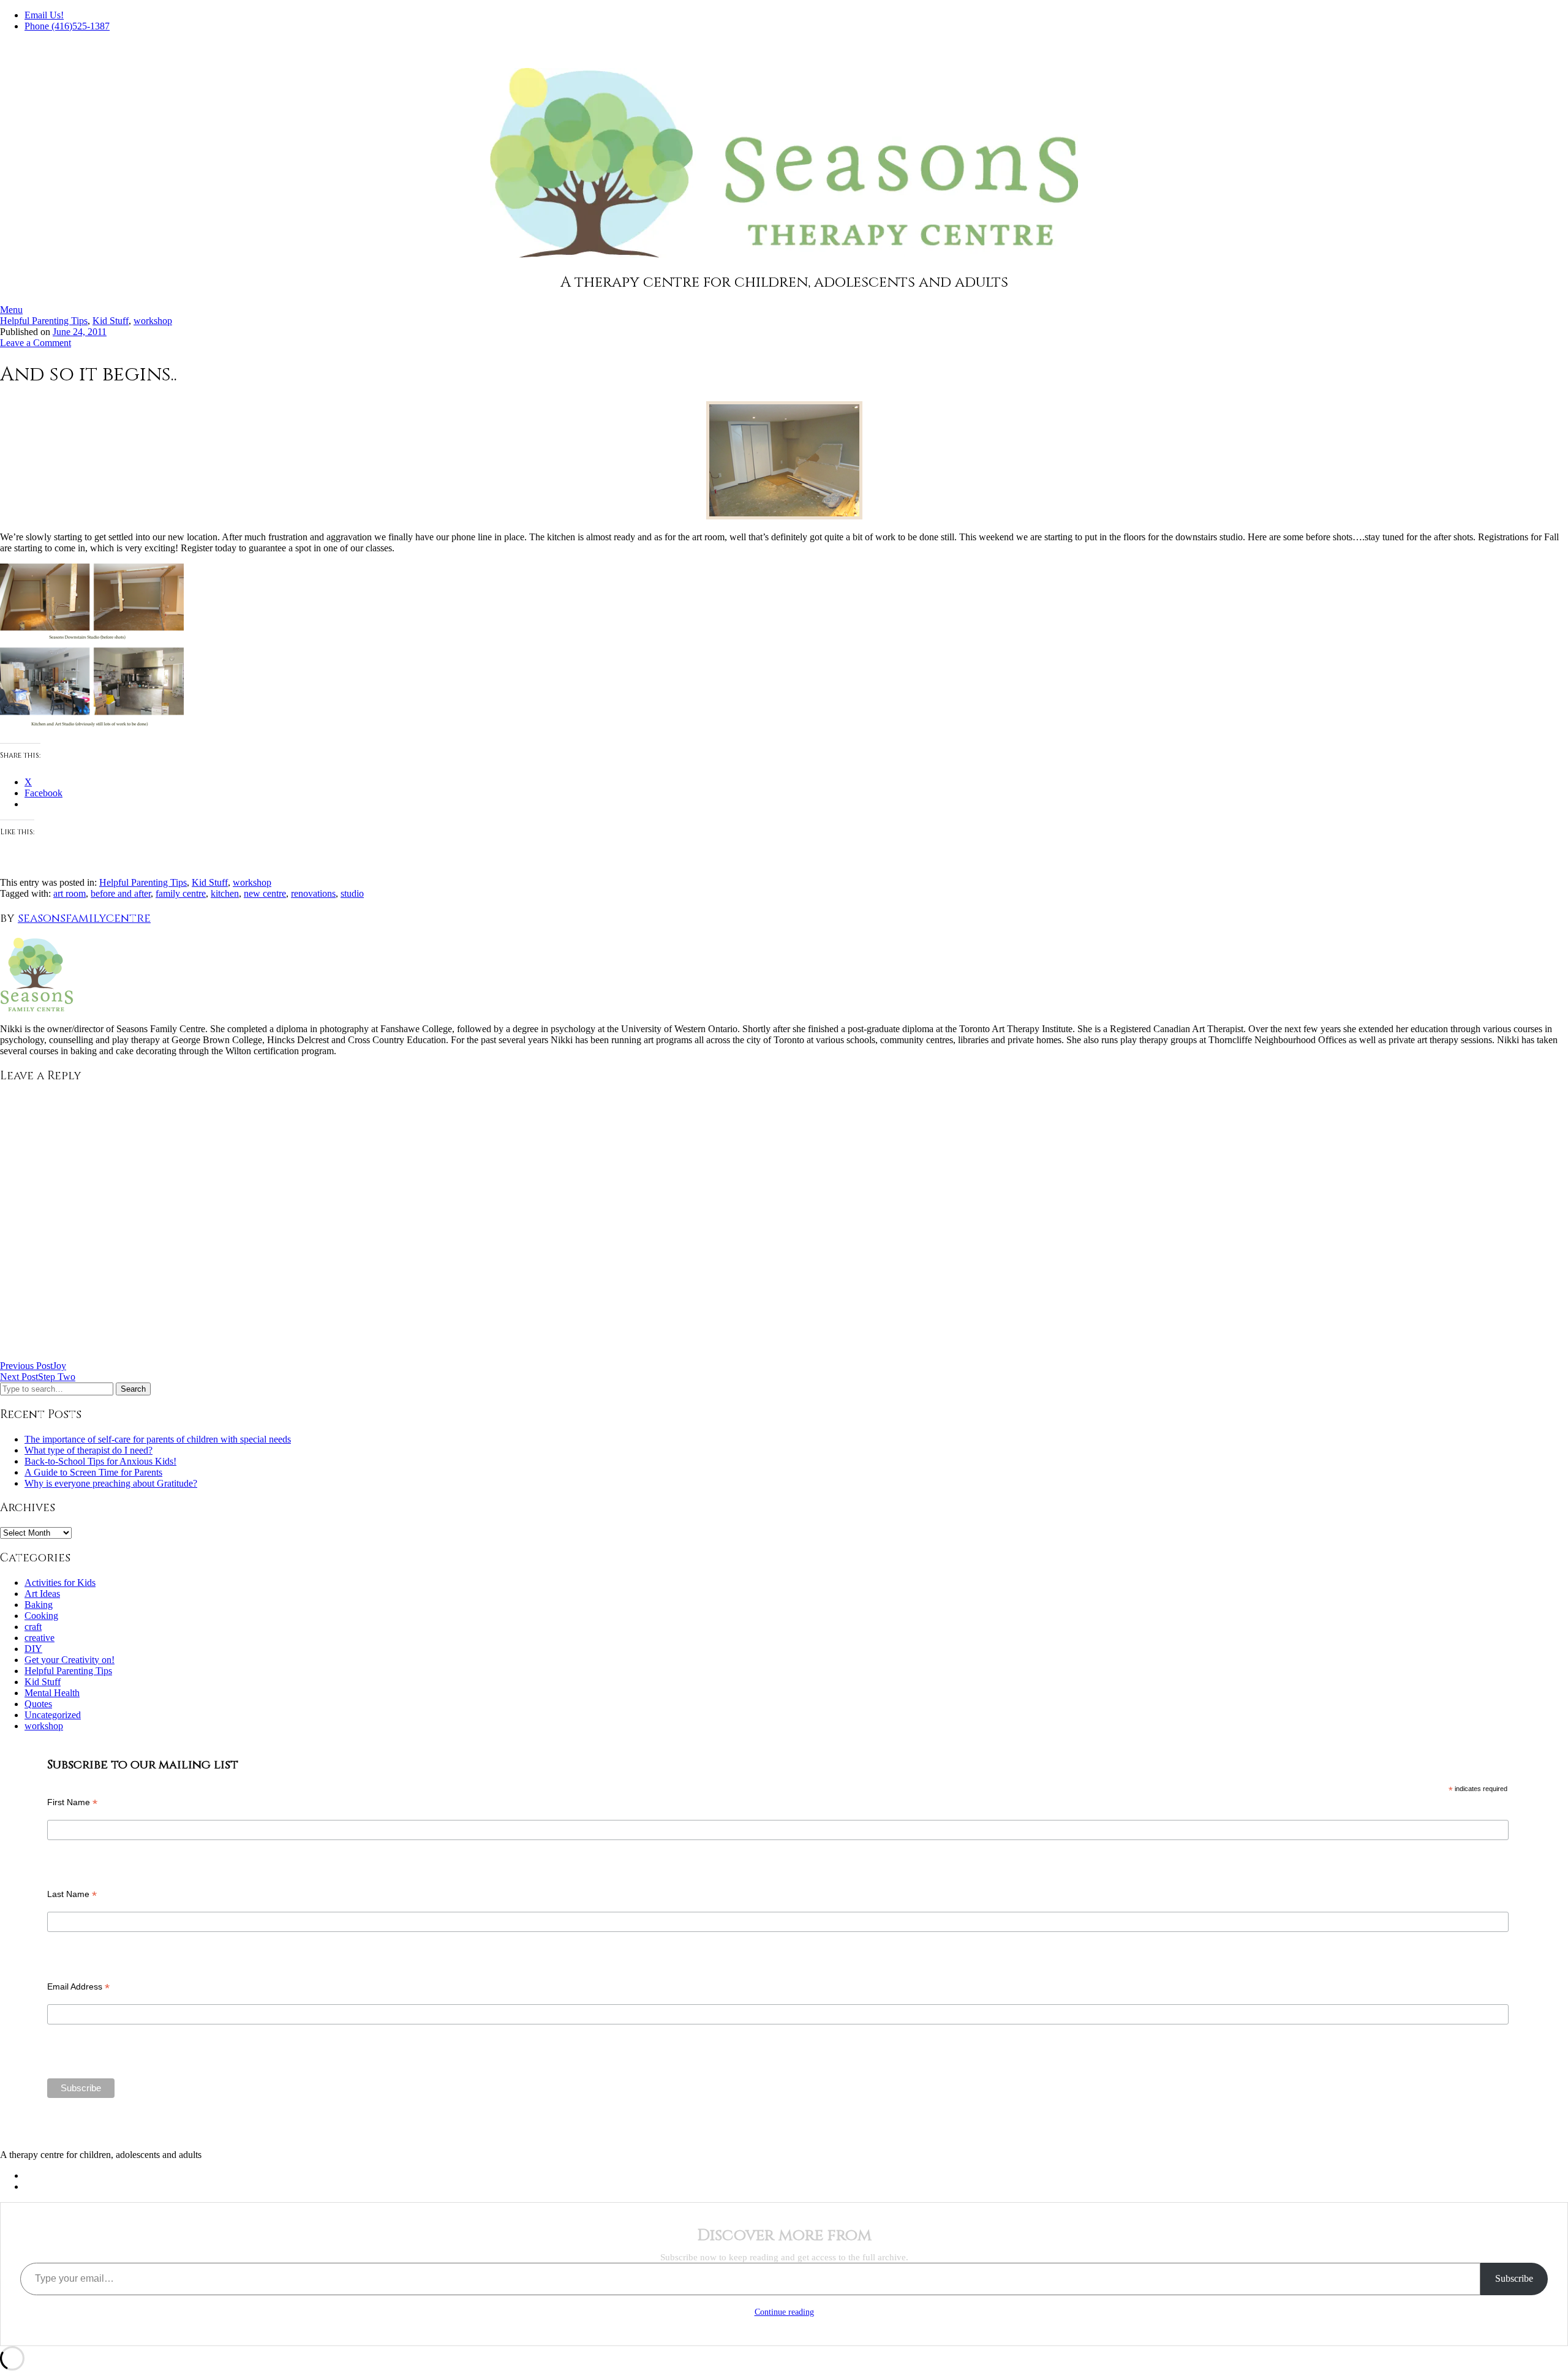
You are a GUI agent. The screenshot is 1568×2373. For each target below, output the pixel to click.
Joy (33, 1366)
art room (70, 893)
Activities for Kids (60, 1583)
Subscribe (1514, 2278)
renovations (313, 893)
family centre (181, 893)
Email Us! (44, 15)
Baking (39, 1605)
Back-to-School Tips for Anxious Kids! (100, 1461)
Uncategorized (53, 1715)
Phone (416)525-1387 (67, 26)
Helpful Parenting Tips (44, 321)
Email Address (78, 1987)
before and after (121, 893)
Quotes (38, 1704)
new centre (265, 893)
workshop (153, 321)
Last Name (72, 1894)
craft (33, 1627)
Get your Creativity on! (70, 1660)
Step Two (38, 1377)
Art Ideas (42, 1594)
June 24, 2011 (80, 332)
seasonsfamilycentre (84, 919)
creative (40, 1638)
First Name (72, 1802)
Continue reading (784, 2312)
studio (352, 893)
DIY (33, 1649)
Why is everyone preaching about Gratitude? (111, 1483)
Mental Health (52, 1693)
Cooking (41, 1616)
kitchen (225, 893)
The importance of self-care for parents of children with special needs (158, 1439)
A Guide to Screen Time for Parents (93, 1472)
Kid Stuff (111, 321)
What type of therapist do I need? (89, 1450)
